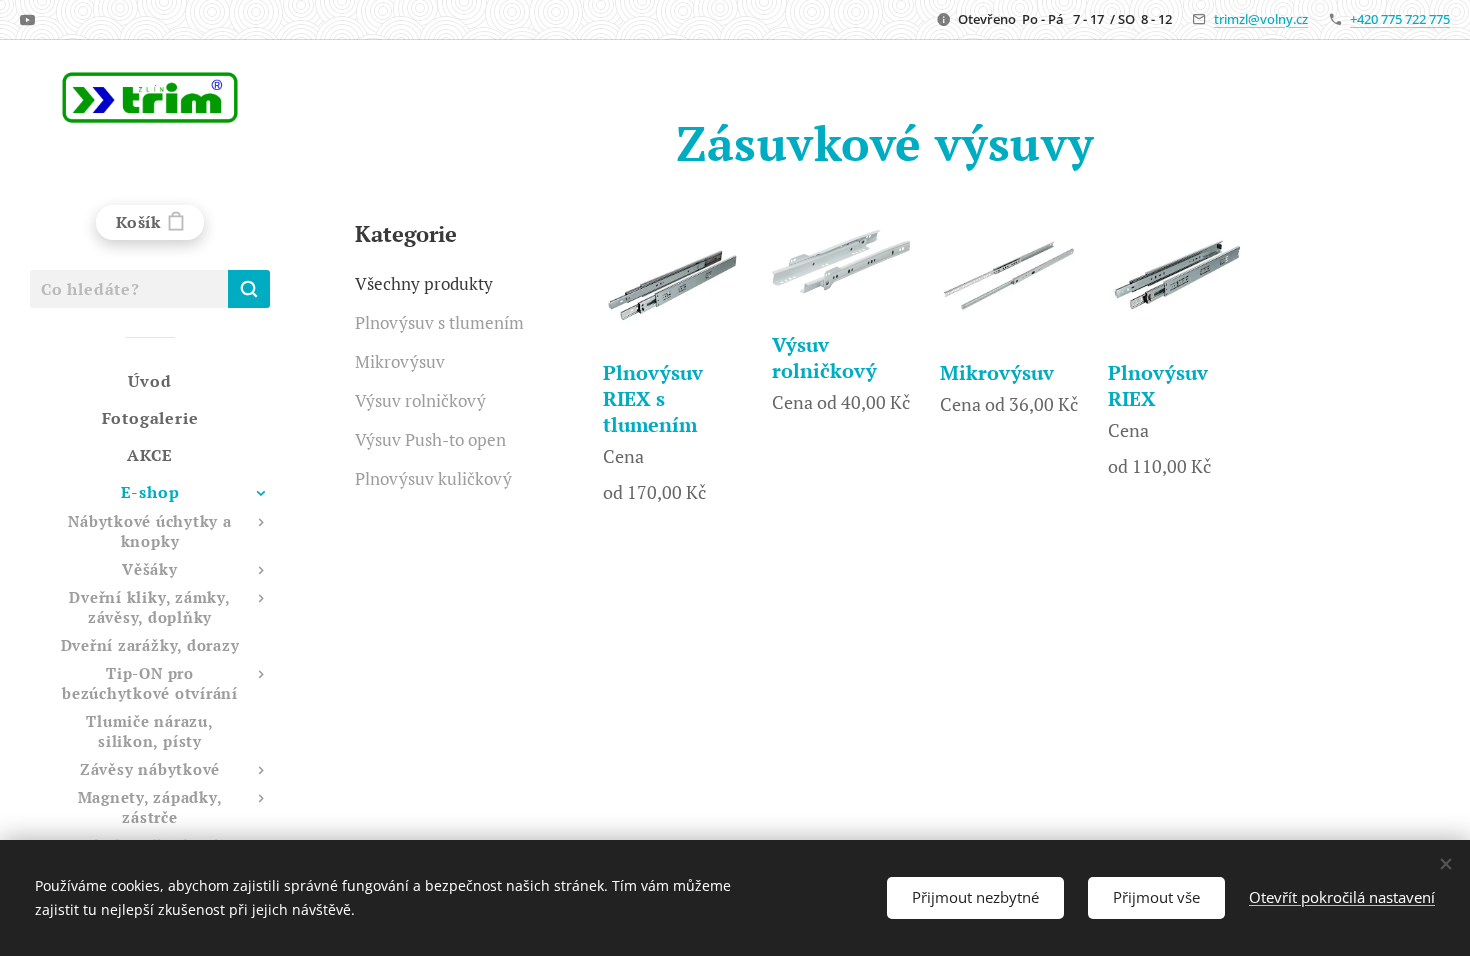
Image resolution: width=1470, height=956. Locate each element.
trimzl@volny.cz (1261, 19)
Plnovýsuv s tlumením (439, 322)
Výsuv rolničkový (420, 400)
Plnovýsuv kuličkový (433, 478)
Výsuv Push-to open (430, 439)
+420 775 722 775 (1400, 19)
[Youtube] (27, 20)
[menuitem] (150, 381)
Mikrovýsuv (400, 361)
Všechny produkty (424, 283)
